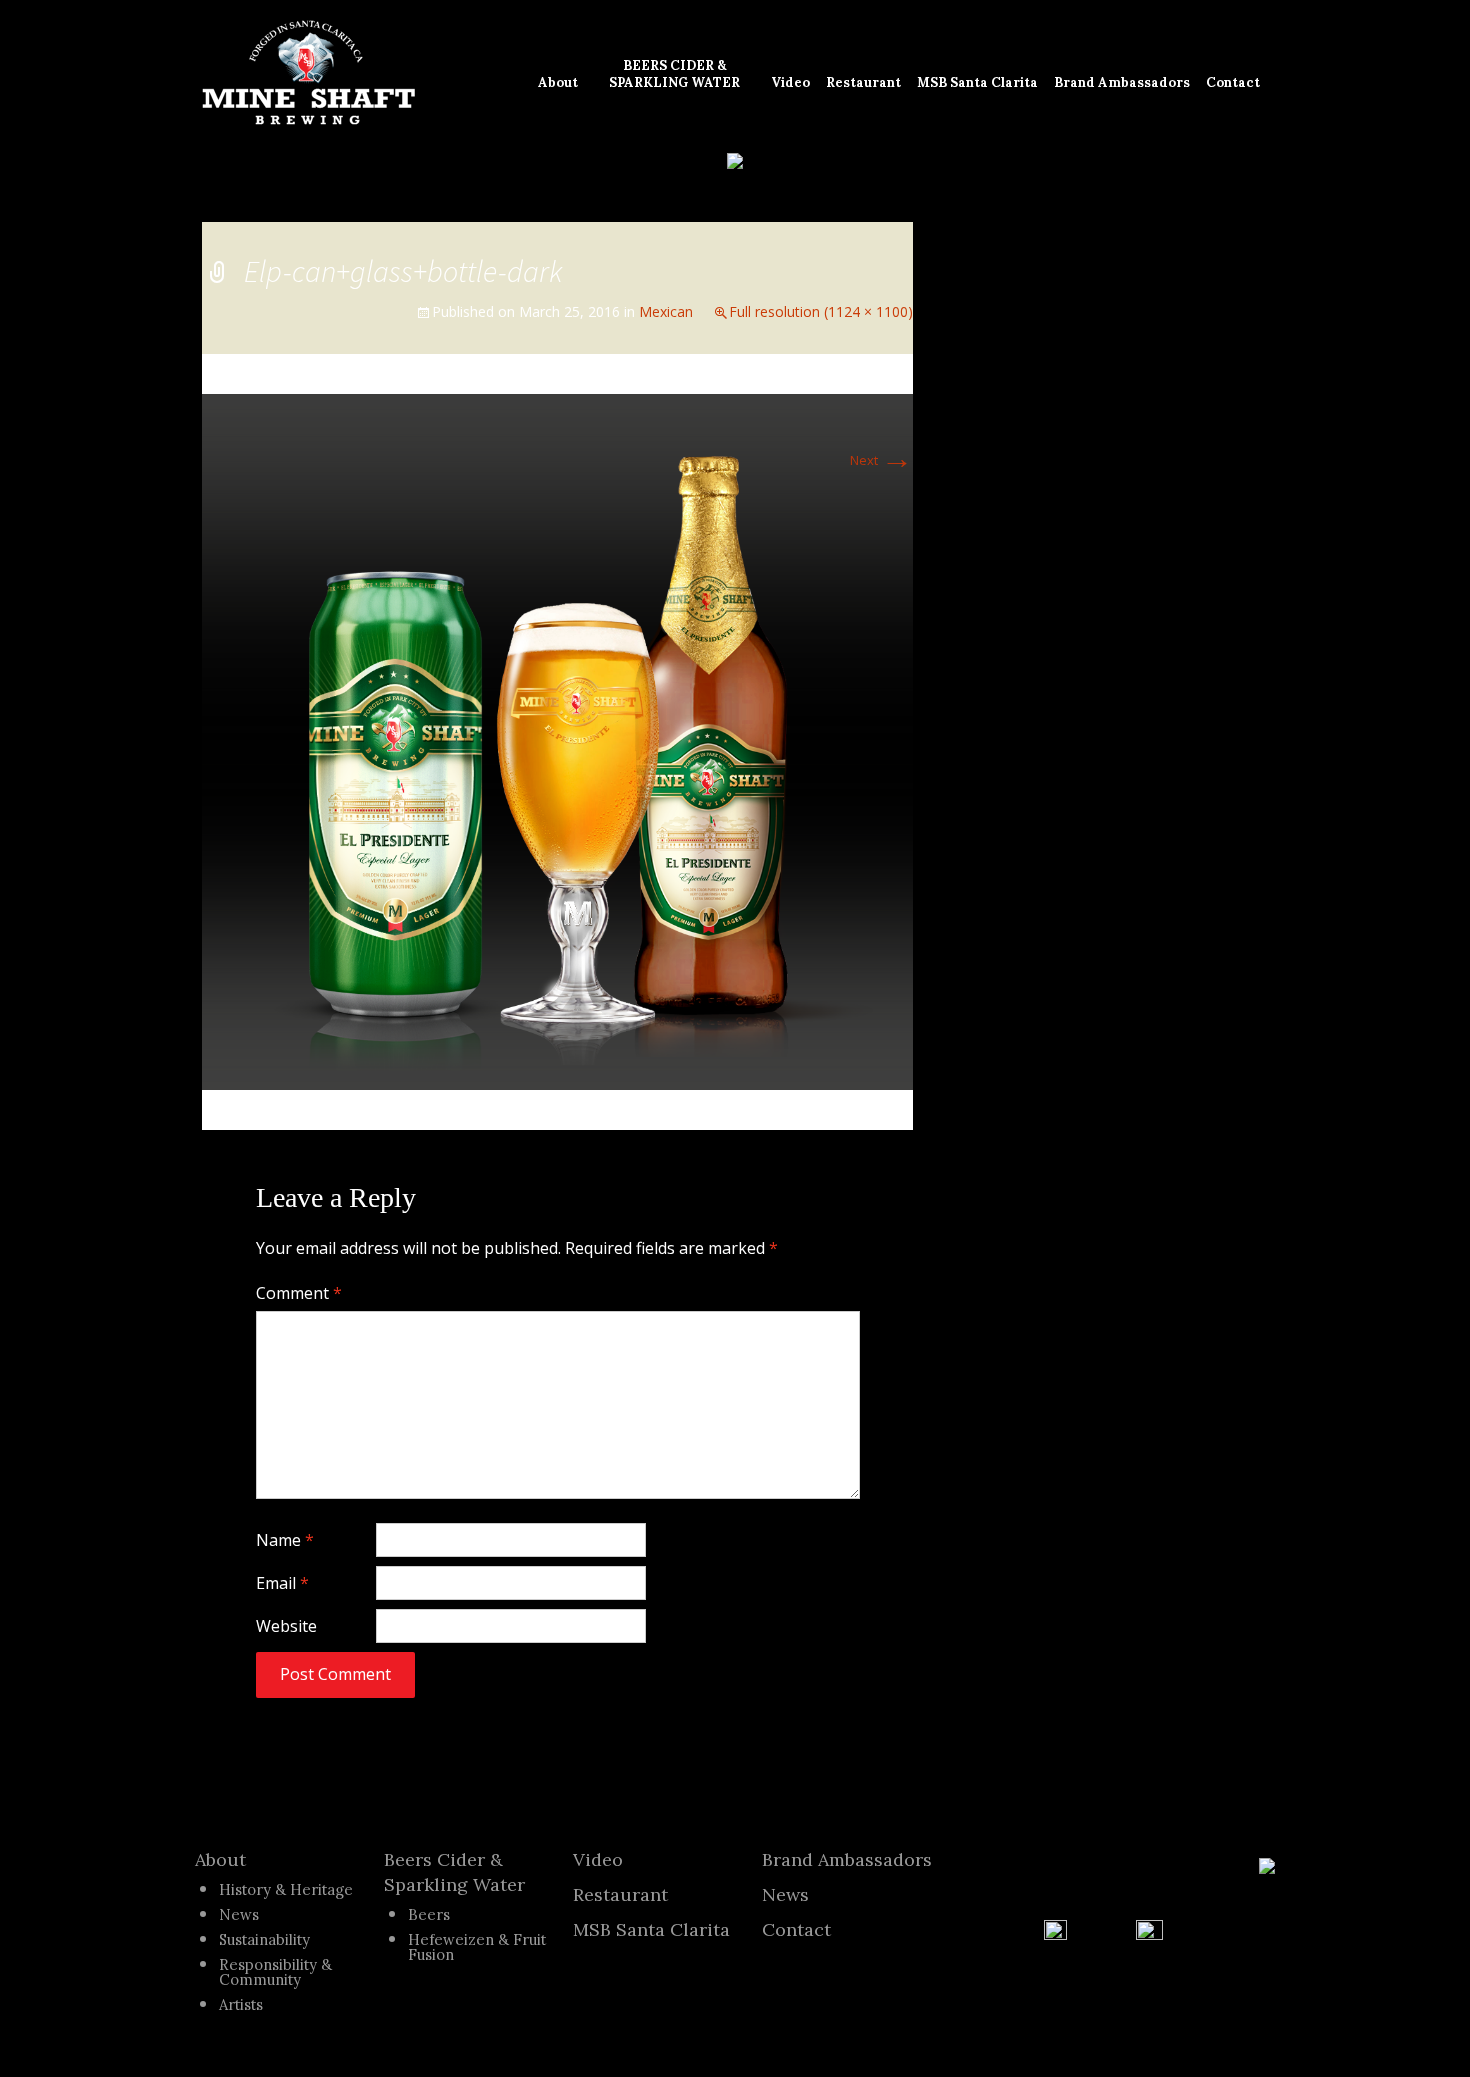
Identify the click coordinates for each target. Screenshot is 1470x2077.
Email (282, 1583)
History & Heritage (286, 1889)
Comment (299, 1293)
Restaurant (620, 1894)
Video (598, 1859)
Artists (241, 2004)
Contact (796, 1929)
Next (881, 460)
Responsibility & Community (275, 1972)
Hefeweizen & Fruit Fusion (477, 1947)
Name (285, 1540)
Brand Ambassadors (847, 1859)
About (220, 1859)
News (239, 1914)
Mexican (666, 311)
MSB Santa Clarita (651, 1929)
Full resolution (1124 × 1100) (821, 311)
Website (286, 1626)
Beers (429, 1914)
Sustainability (264, 1939)
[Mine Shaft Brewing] (309, 73)
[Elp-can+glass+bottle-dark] (557, 740)
